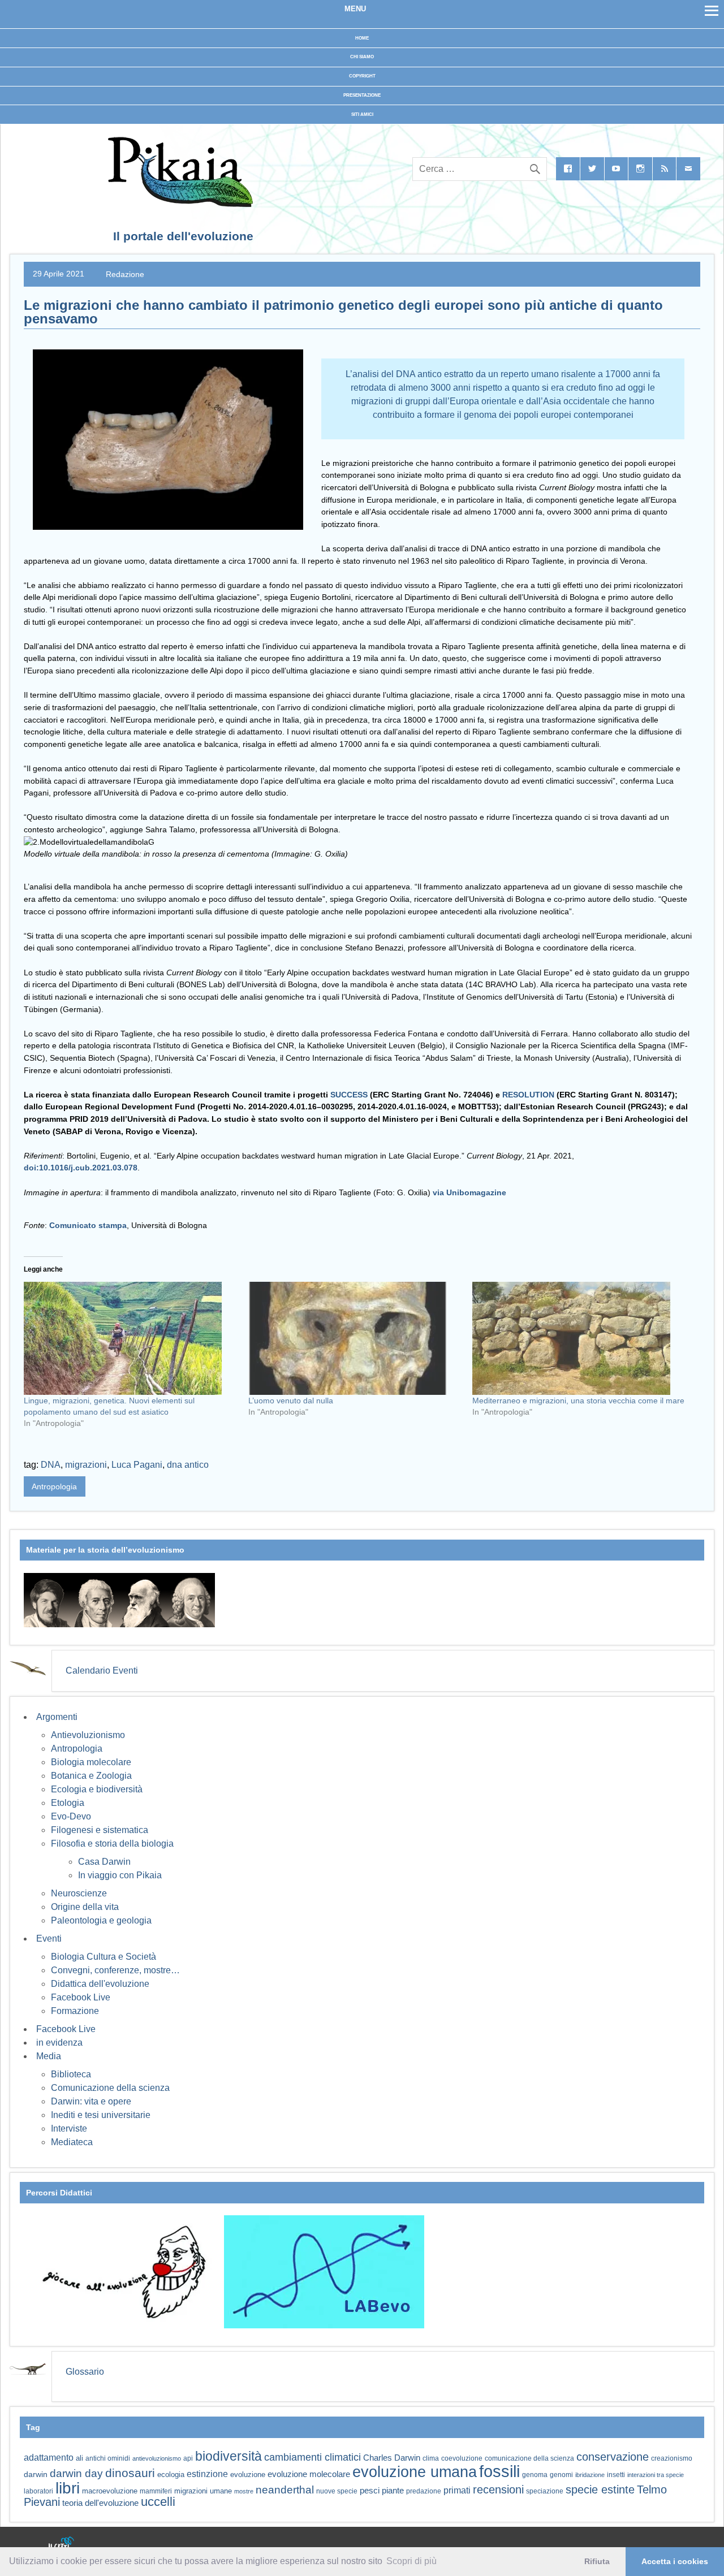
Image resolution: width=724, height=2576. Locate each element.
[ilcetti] (62, 2544)
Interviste (69, 2128)
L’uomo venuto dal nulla (291, 1401)
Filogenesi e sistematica (100, 1830)
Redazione (125, 274)
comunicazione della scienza (529, 2458)
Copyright (362, 76)
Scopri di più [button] (411, 2561)
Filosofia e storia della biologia (112, 1844)
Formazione (75, 2011)
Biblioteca (71, 2074)
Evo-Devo (71, 1816)
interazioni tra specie (656, 2475)
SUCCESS (349, 1095)
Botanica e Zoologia (91, 1776)
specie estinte (600, 2489)
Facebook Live (81, 1997)
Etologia (68, 1803)
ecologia (171, 2475)
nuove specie (337, 2491)
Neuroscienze (79, 1893)
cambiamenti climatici (313, 2457)
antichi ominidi (108, 2458)
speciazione (545, 2491)
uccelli (158, 2502)
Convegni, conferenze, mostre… (115, 1970)
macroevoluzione (110, 2491)
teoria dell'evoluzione (100, 2503)
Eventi (49, 1939)
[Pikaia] (178, 204)
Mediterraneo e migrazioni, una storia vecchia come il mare (578, 1401)
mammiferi (156, 2491)
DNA (51, 1465)
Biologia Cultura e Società (104, 1957)
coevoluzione (462, 2458)
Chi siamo (362, 57)
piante (393, 2491)
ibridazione (590, 2475)
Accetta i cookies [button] (675, 2561)
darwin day (76, 2473)
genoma (535, 2475)
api (188, 2458)
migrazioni (86, 1465)
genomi (561, 2475)
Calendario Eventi (102, 1670)
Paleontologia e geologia (101, 1920)
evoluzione (248, 2475)
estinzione (207, 2474)
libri (68, 2488)
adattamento (49, 2458)
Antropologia (54, 1486)
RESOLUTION (528, 1095)
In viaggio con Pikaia (120, 1875)
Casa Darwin (104, 1862)
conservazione (613, 2457)
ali (79, 2458)
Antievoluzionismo (88, 1735)
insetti (616, 2475)
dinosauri (130, 2473)
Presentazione (362, 95)
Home (362, 38)
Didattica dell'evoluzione (100, 1984)
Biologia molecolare (91, 1762)
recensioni (498, 2489)
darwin (36, 2474)
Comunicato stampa (88, 1225)
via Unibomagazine (469, 1192)
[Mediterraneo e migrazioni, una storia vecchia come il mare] (579, 1338)
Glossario (85, 2372)
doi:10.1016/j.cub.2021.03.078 (81, 1168)
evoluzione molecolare (309, 2474)
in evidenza (59, 2043)
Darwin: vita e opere (91, 2101)
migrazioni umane (203, 2491)
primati (457, 2490)
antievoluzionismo (157, 2458)
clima (431, 2458)
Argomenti (57, 1717)
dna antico (188, 1465)
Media (49, 2056)
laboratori (38, 2491)
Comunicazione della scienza (110, 2088)
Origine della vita (85, 1907)
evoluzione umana (415, 2472)
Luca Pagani (137, 1465)
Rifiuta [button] (597, 2561)
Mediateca (72, 2142)
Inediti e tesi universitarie (101, 2115)
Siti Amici (362, 114)
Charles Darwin (392, 2458)
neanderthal (285, 2490)
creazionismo (672, 2458)
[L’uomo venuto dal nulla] (355, 1338)
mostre (244, 2491)
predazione (424, 2491)
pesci (370, 2491)
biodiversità (229, 2456)
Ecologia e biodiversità (97, 1789)
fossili (499, 2471)
